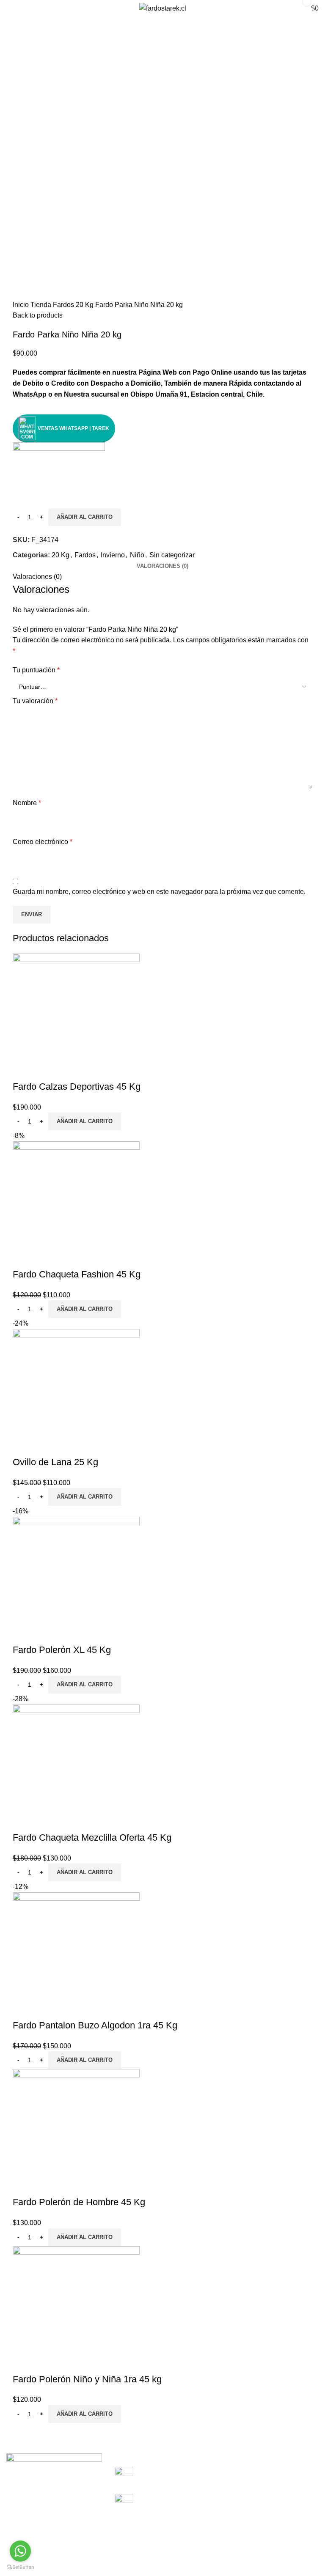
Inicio (22, 305)
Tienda (42, 305)
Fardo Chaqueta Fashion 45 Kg (77, 1274)
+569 (147, 2503)
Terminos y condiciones (45, 2555)
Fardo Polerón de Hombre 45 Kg (79, 2202)
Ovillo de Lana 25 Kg (55, 1462)
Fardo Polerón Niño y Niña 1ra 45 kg (87, 2379)
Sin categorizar (172, 555)
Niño (137, 555)
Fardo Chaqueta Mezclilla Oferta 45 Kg (92, 1837)
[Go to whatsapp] (20, 2551)
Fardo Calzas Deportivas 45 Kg (77, 1087)
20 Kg (85, 305)
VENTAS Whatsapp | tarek (73, 428)
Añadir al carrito (85, 517)
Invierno (113, 555)
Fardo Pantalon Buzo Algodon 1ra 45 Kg (95, 2025)
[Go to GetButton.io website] (20, 2567)
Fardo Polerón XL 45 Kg (62, 1650)
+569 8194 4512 (169, 2476)
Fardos (64, 305)
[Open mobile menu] (15, 8)
